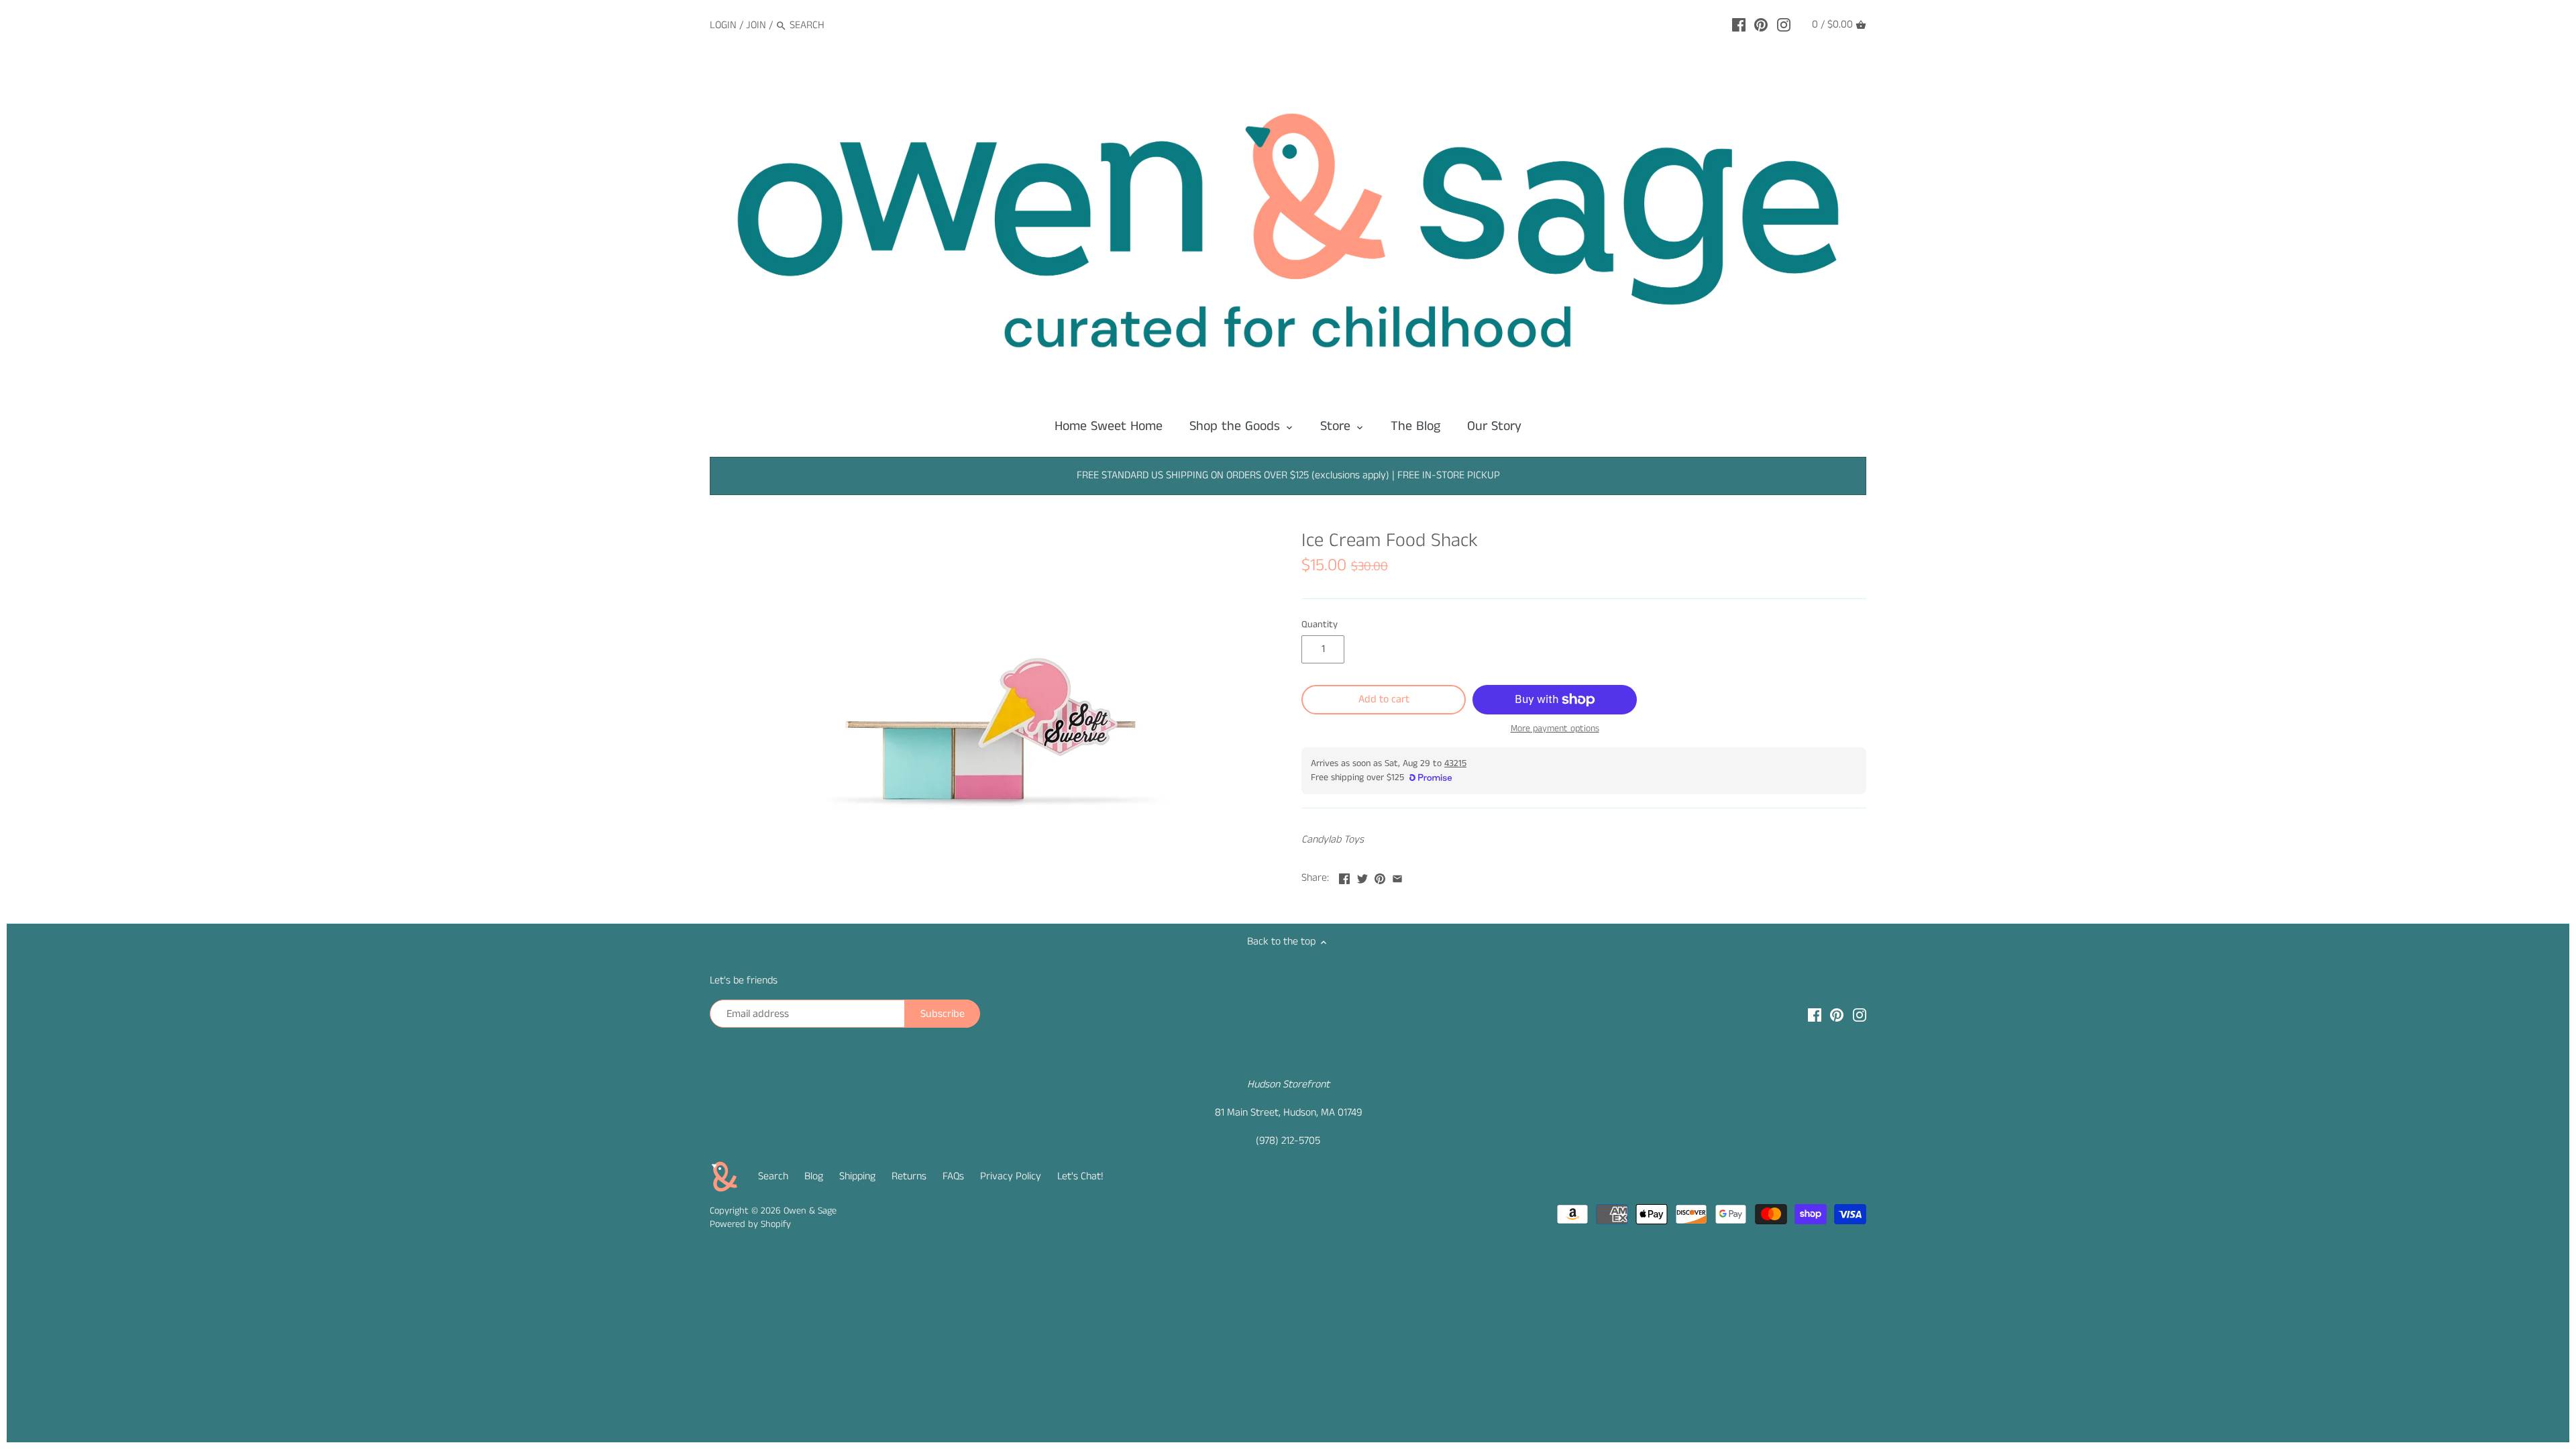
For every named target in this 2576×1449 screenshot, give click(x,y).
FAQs (953, 1176)
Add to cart (1384, 699)
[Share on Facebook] (1344, 876)
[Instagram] (1784, 25)
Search (773, 1176)
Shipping (857, 1176)
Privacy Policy (1011, 1176)
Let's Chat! (1080, 1176)
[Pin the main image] (1380, 876)
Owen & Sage (810, 1211)
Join (756, 25)
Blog (814, 1176)
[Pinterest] (1761, 25)
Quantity (1320, 625)
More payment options (1555, 729)
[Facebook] (1739, 25)
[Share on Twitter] (1362, 876)
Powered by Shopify (750, 1224)
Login (723, 25)
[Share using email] (1397, 876)
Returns (909, 1176)
